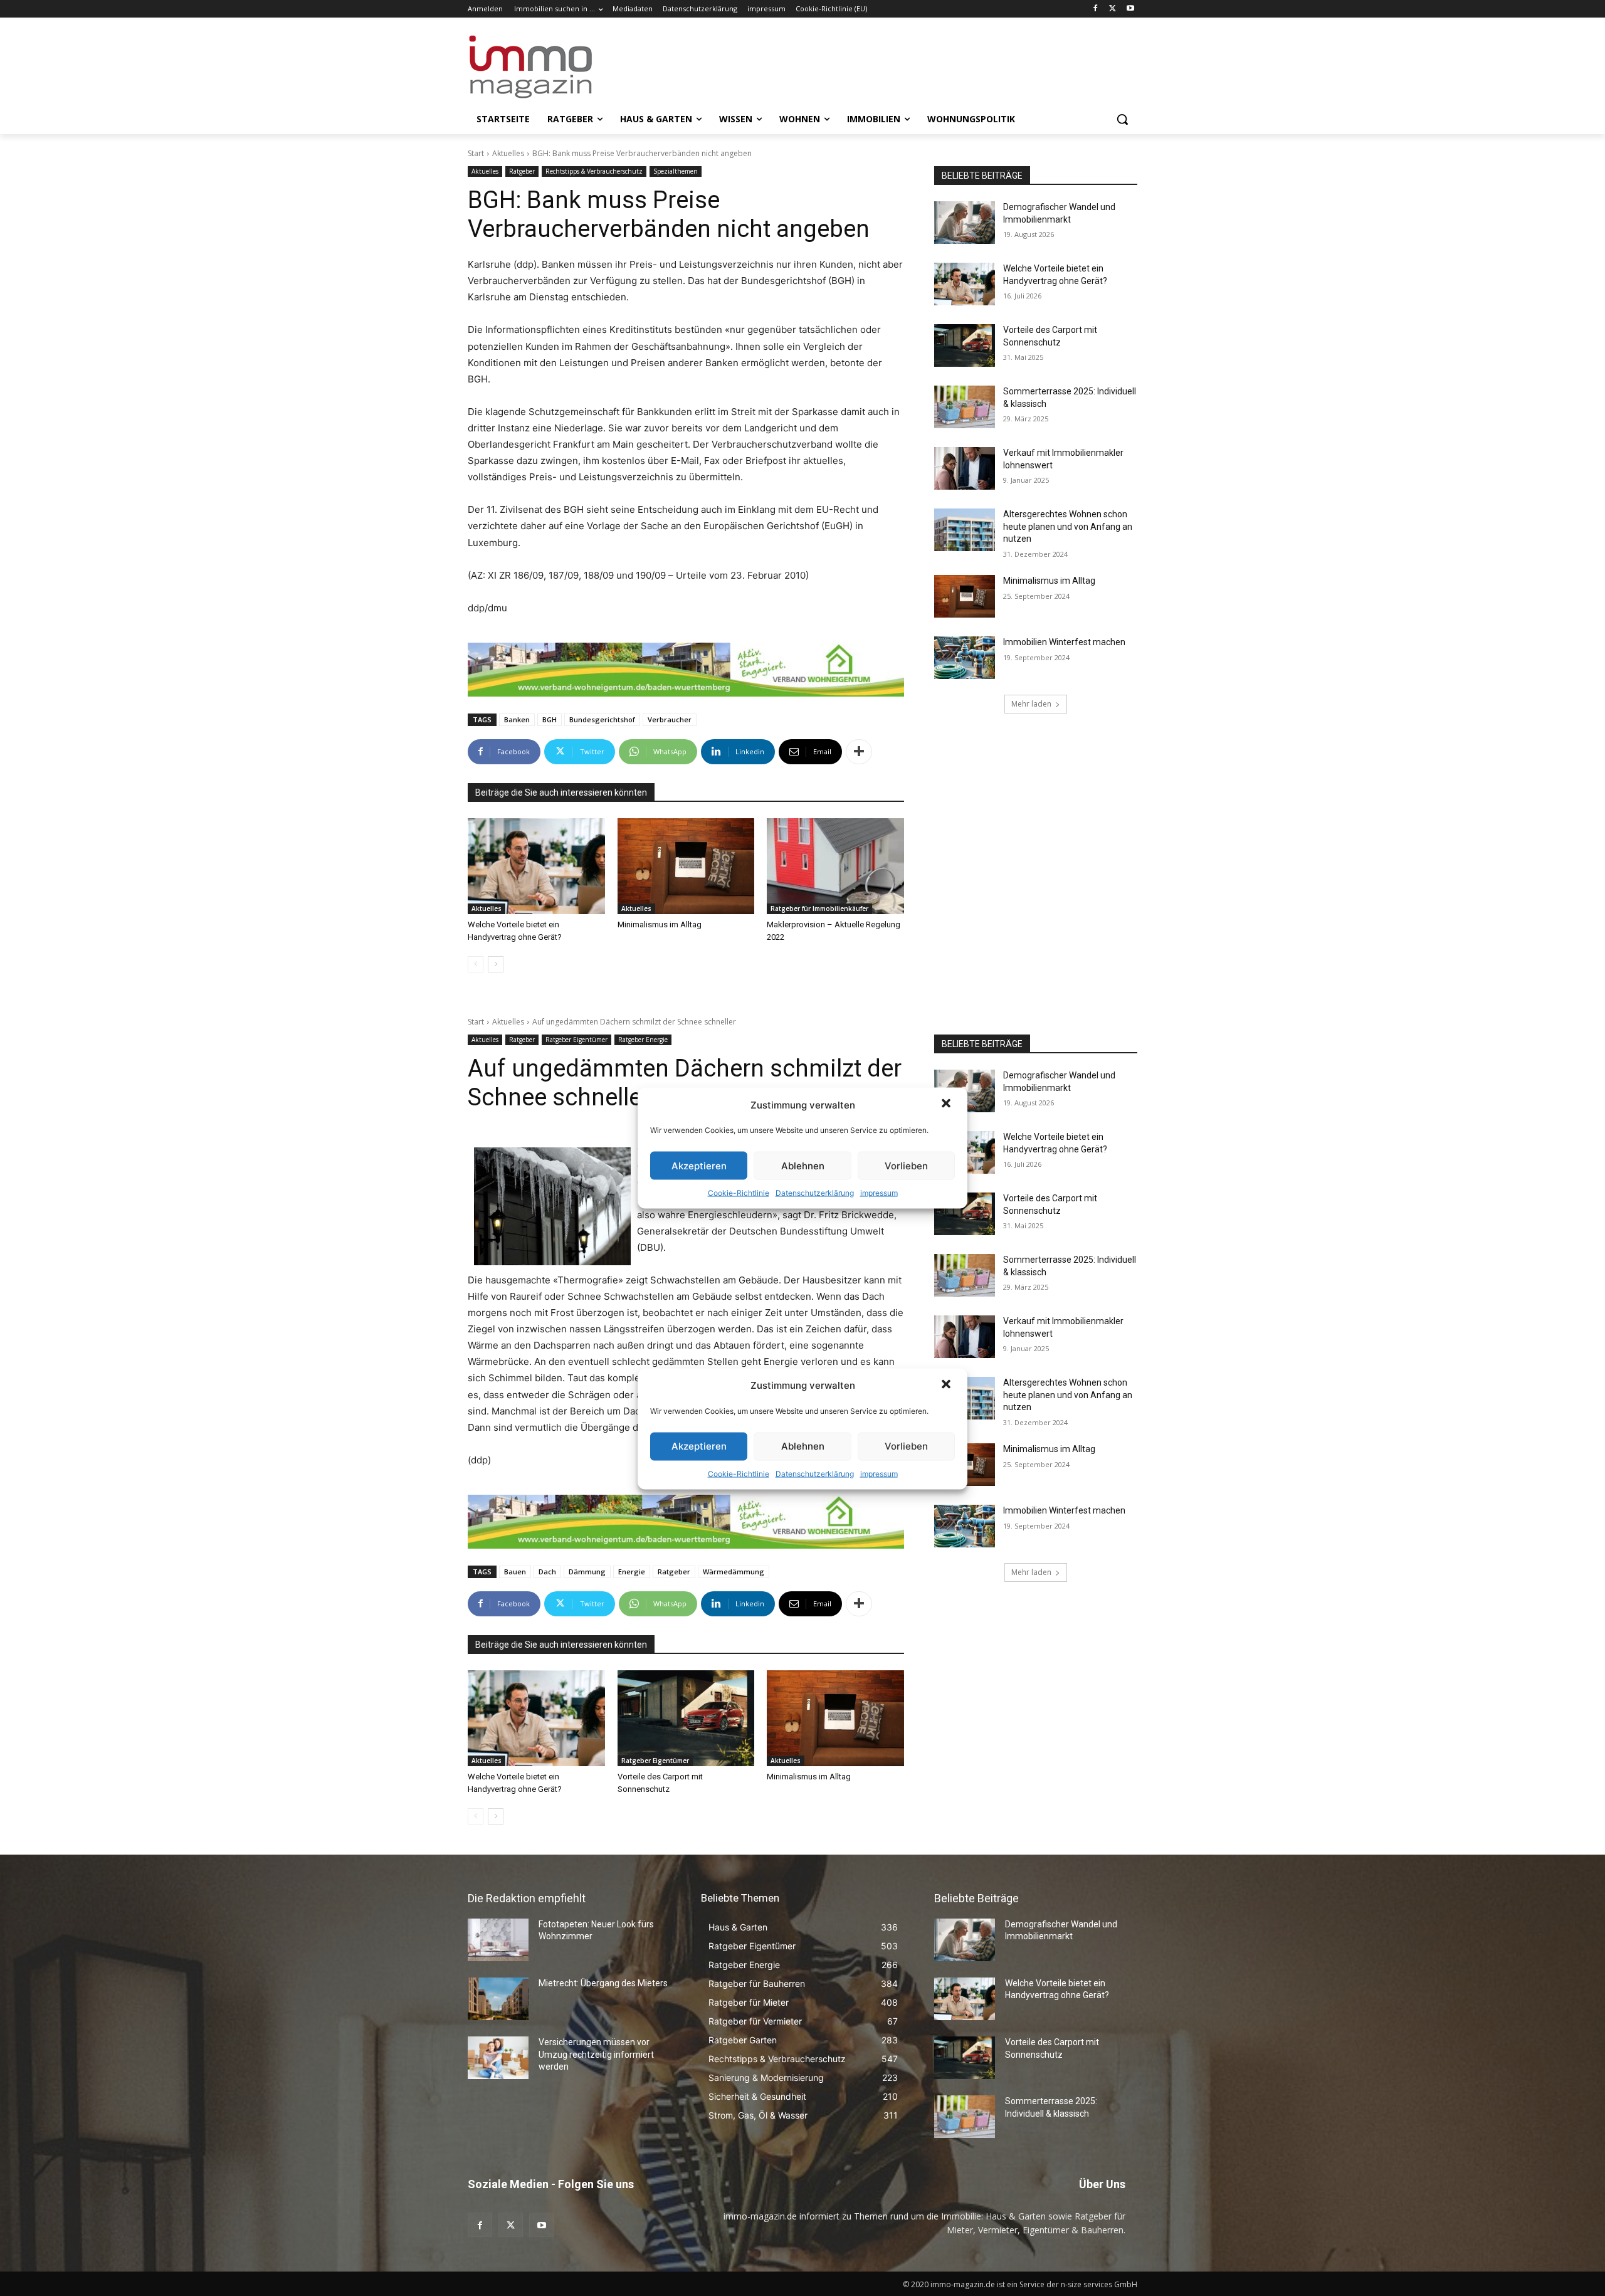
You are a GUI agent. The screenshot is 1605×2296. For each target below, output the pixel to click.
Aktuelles (508, 153)
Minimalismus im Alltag (661, 924)
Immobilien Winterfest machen (1064, 642)
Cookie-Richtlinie (739, 1193)
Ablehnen (803, 1165)
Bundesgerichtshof (602, 719)
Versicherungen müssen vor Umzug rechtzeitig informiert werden (596, 2054)
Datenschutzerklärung (815, 1193)
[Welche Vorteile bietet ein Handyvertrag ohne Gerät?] (536, 866)
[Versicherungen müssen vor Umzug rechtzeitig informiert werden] (498, 2058)
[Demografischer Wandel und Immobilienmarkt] (965, 223)
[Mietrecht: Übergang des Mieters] (498, 1999)
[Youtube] (1130, 9)
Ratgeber (522, 171)
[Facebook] (1096, 9)
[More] (859, 752)
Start (476, 153)
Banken (517, 719)
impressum (879, 1193)
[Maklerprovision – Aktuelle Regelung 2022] (835, 866)
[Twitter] (1113, 9)
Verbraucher (670, 719)
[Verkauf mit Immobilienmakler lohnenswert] (965, 468)
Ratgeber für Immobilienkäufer (819, 908)
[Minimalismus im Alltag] (686, 866)
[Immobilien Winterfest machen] (965, 658)
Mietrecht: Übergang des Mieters (603, 1983)
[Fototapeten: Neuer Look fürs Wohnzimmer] (498, 1940)
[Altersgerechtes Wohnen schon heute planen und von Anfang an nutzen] (965, 530)
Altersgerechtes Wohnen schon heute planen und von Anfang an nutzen (1068, 526)
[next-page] (496, 964)
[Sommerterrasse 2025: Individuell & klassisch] (965, 407)
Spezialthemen (676, 171)
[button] (947, 1105)
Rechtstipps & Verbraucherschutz (594, 171)
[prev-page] (476, 964)
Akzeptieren (699, 1165)
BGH (550, 719)
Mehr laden (1031, 704)
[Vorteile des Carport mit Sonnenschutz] (965, 345)
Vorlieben (906, 1165)
